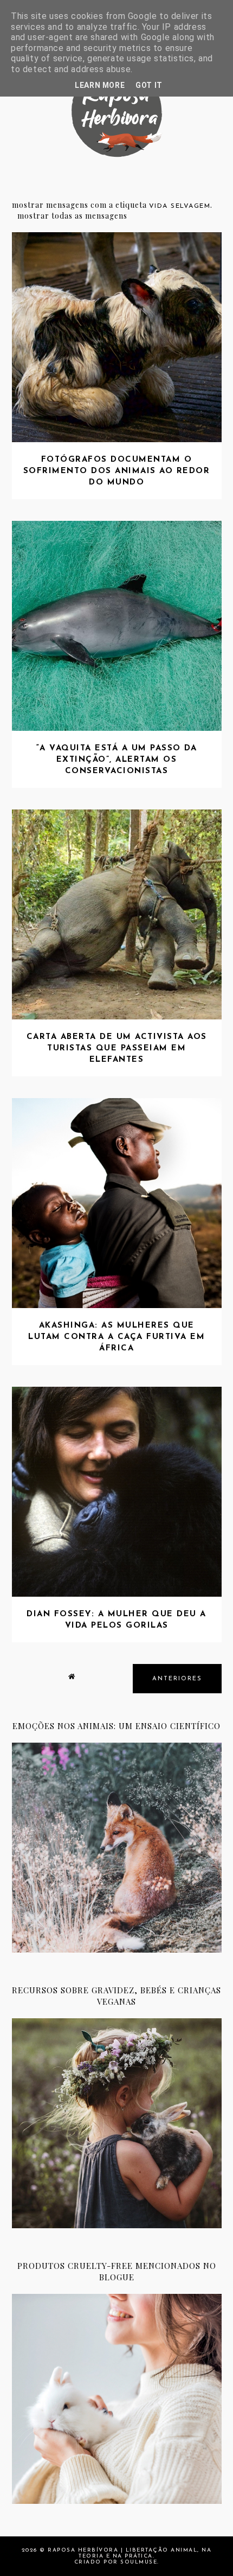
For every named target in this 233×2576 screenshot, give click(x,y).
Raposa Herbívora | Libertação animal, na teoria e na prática (130, 2553)
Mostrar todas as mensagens (72, 216)
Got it (149, 85)
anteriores (177, 1679)
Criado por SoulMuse (116, 2562)
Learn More (100, 85)
